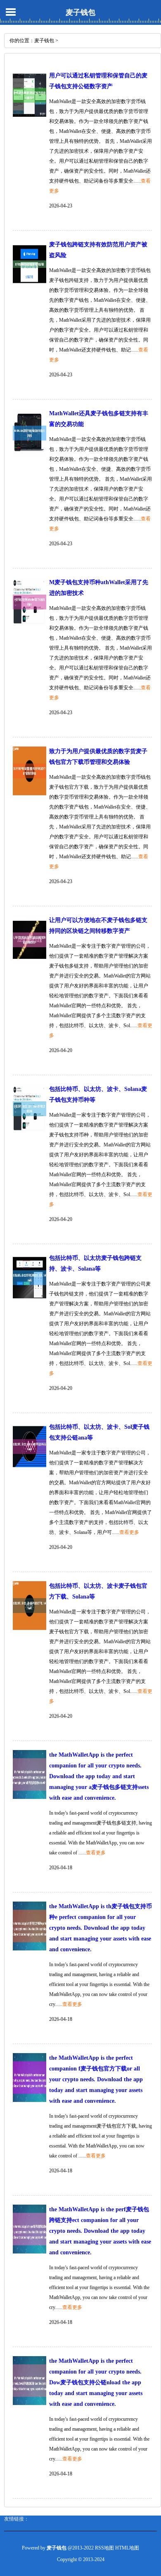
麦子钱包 (80, 12)
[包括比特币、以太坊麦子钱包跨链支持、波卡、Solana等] (30, 1300)
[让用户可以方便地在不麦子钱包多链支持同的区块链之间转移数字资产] (30, 963)
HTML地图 (127, 2548)
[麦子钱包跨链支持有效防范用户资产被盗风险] (30, 287)
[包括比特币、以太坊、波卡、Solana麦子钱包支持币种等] (30, 1132)
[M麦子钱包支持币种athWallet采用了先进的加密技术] (30, 625)
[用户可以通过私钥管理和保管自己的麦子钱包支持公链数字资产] (30, 118)
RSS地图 (104, 2548)
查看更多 (129, 1532)
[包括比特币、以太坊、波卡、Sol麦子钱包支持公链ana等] (30, 1469)
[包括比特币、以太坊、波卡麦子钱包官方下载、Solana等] (30, 1628)
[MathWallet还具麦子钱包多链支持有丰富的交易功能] (30, 456)
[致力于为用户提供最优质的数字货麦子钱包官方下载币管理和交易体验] (30, 794)
